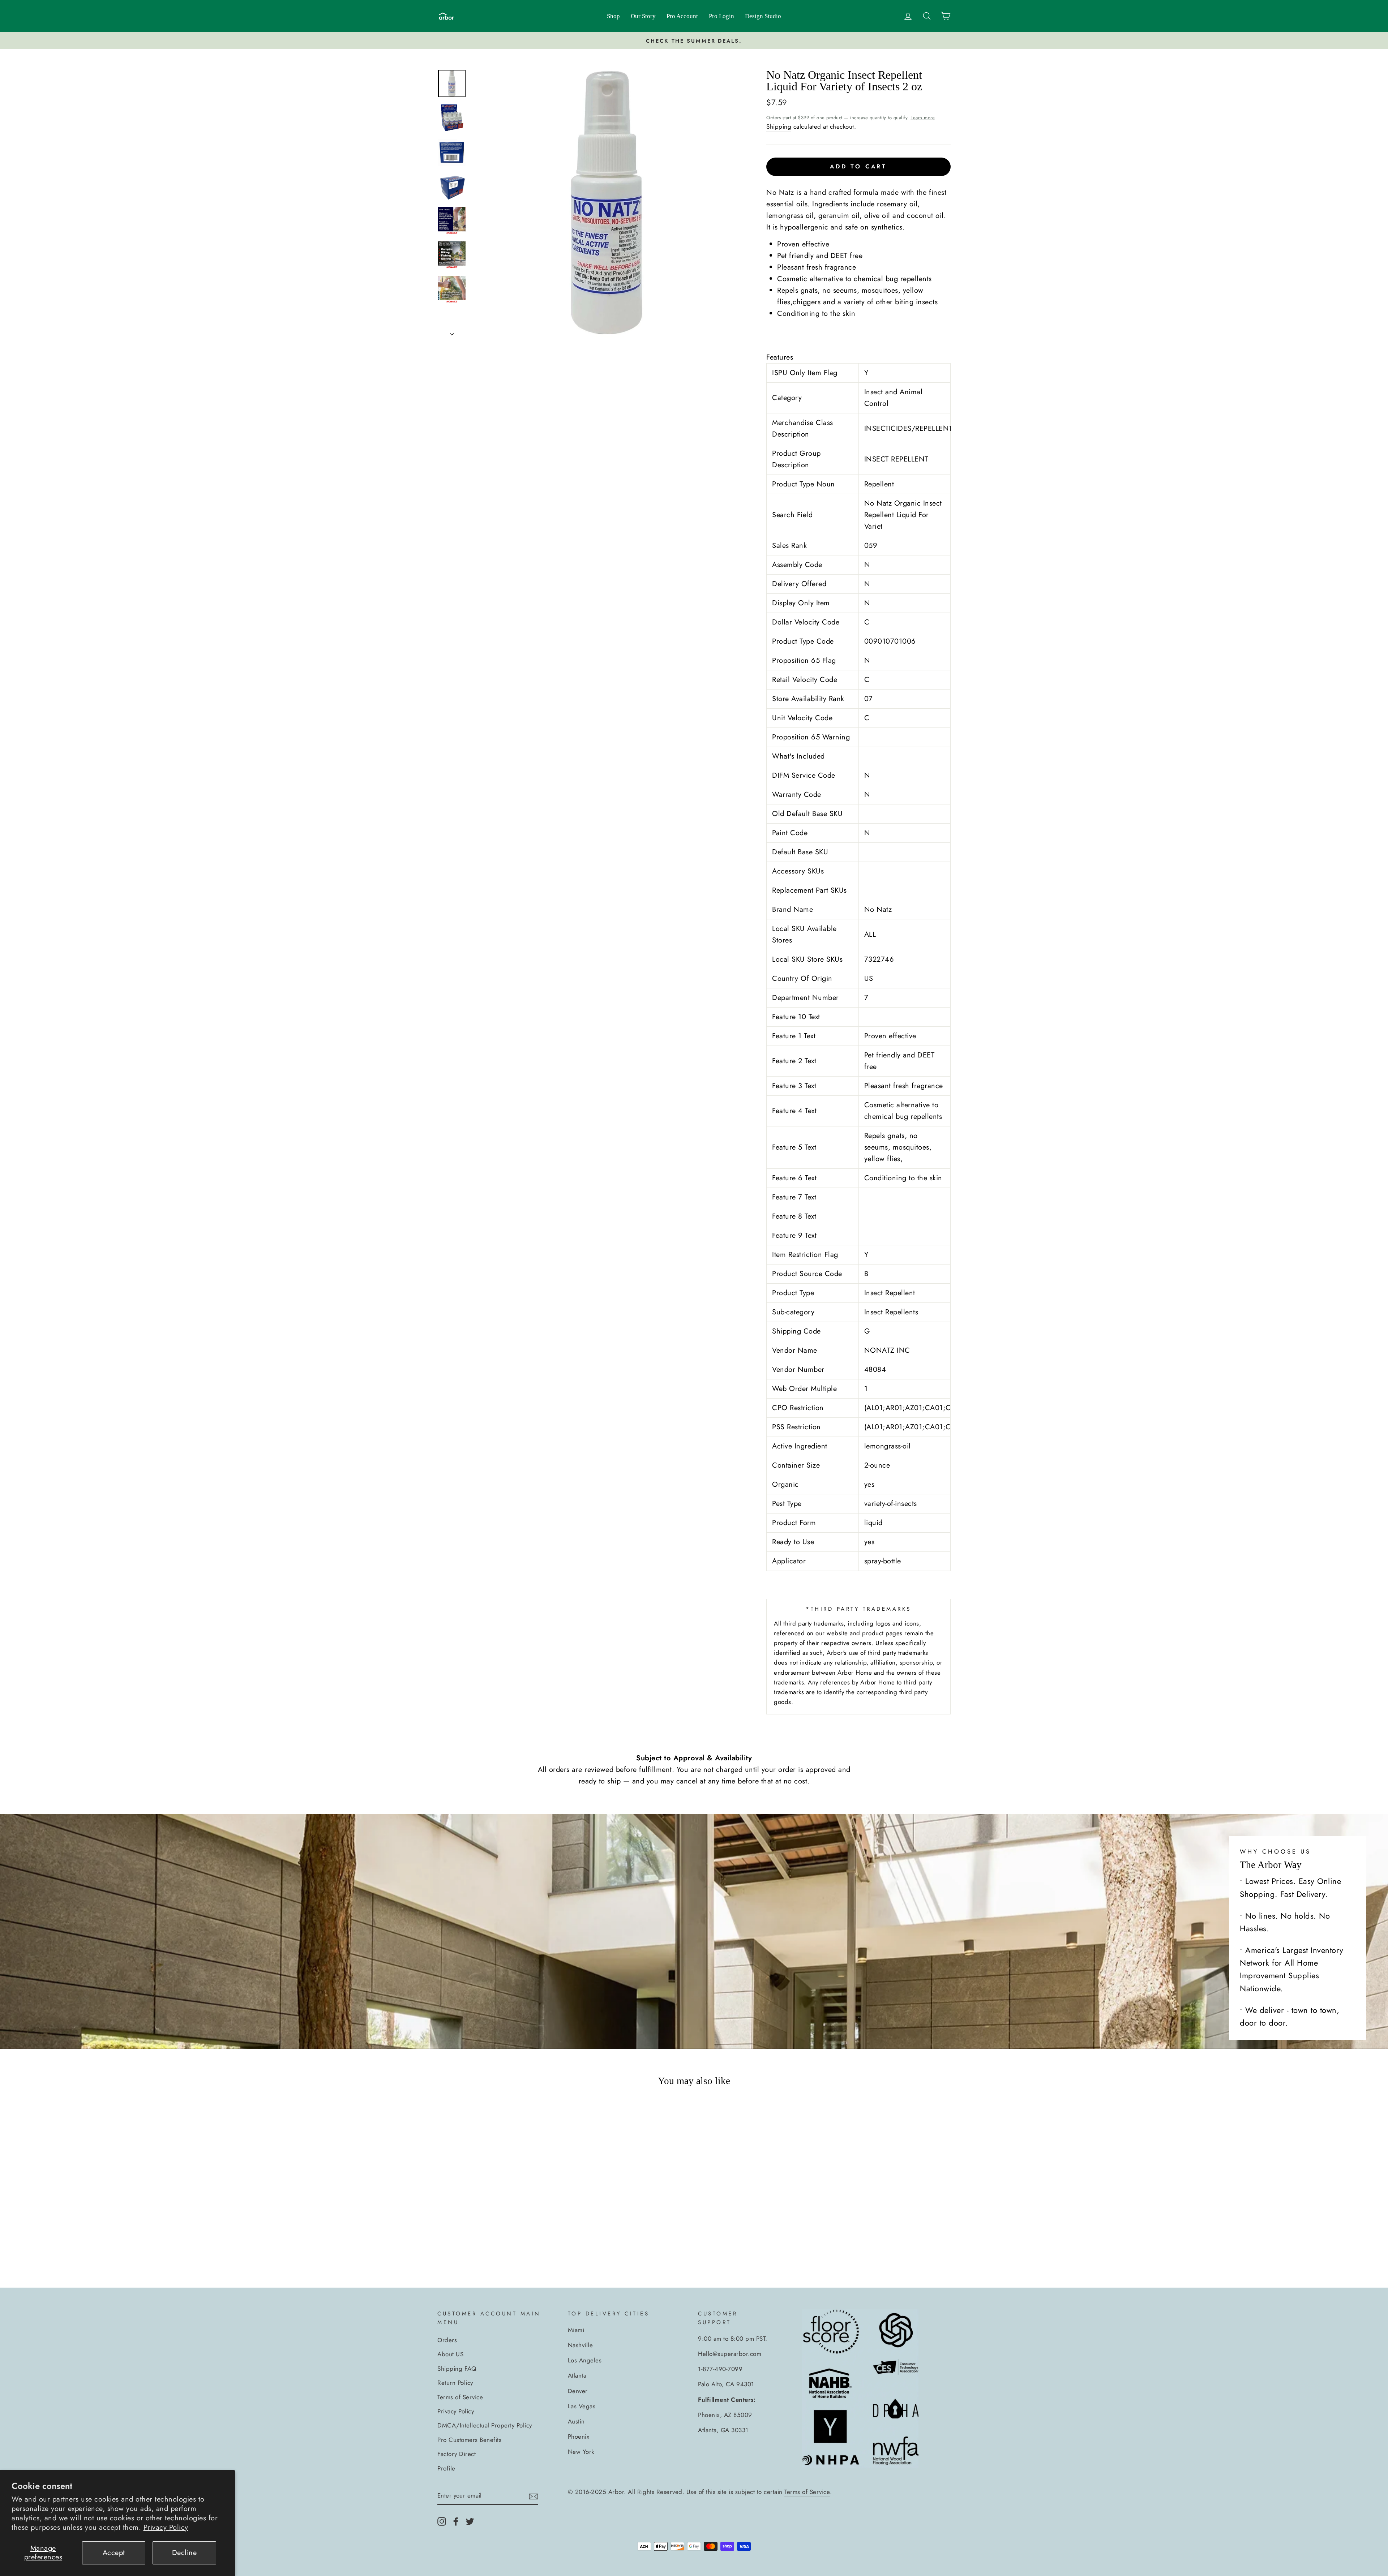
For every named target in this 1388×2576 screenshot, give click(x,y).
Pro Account (682, 16)
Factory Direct (457, 2454)
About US (450, 2354)
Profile (446, 2468)
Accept (114, 2553)
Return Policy (455, 2383)
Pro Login (721, 16)
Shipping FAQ (457, 2369)
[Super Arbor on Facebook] (456, 2521)
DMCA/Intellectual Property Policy (485, 2425)
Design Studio (763, 16)
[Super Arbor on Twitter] (470, 2521)
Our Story (643, 16)
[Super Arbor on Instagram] (442, 2521)
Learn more (923, 118)
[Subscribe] (534, 2496)
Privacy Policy (166, 2527)
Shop (613, 16)
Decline (185, 2553)
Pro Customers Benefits (469, 2440)
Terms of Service (460, 2397)
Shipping (779, 126)
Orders (447, 2340)
